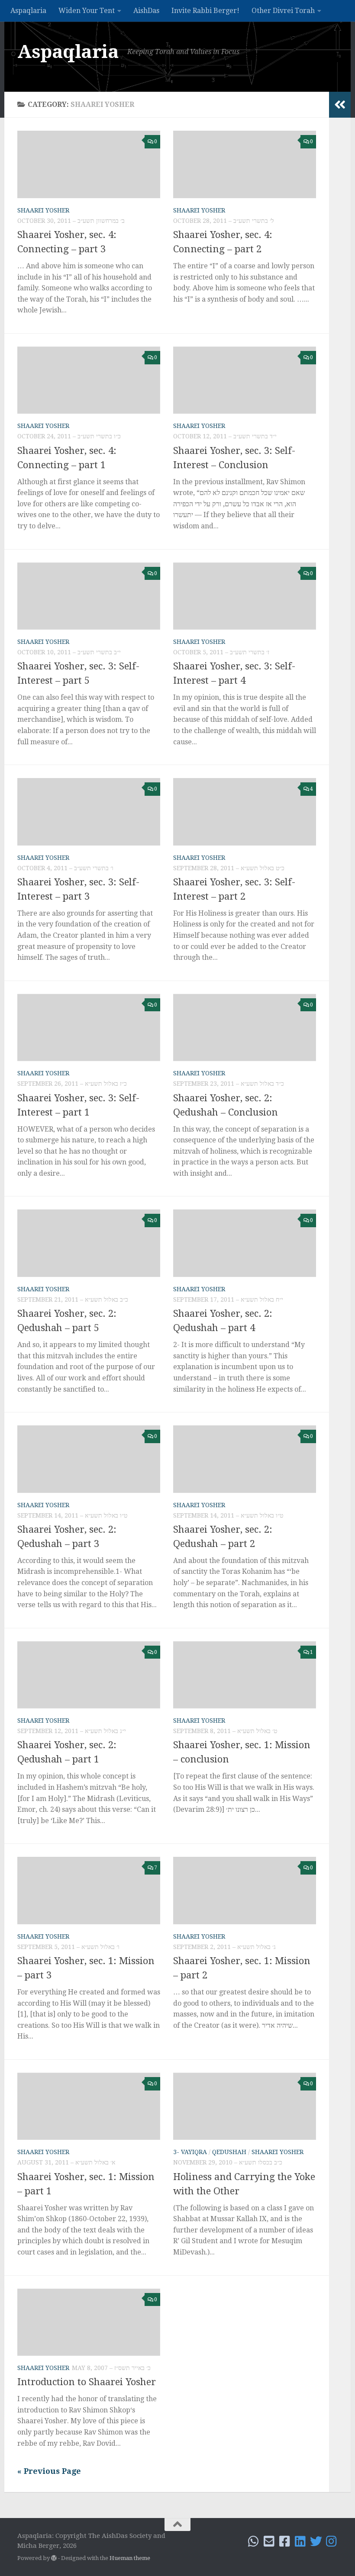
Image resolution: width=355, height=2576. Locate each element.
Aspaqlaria (28, 11)
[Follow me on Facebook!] (285, 2541)
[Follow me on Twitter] (316, 2541)
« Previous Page (49, 2471)
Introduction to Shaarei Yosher (87, 2382)
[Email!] (269, 2541)
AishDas (146, 11)
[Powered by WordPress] (54, 2558)
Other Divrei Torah (283, 11)
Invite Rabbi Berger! (205, 11)
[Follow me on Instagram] (332, 2541)
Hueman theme (130, 2558)
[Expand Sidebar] (340, 105)
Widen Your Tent (87, 11)
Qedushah (229, 2152)
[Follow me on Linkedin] (300, 2541)
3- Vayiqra (190, 2152)
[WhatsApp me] (254, 2541)
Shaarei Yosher (43, 210)
